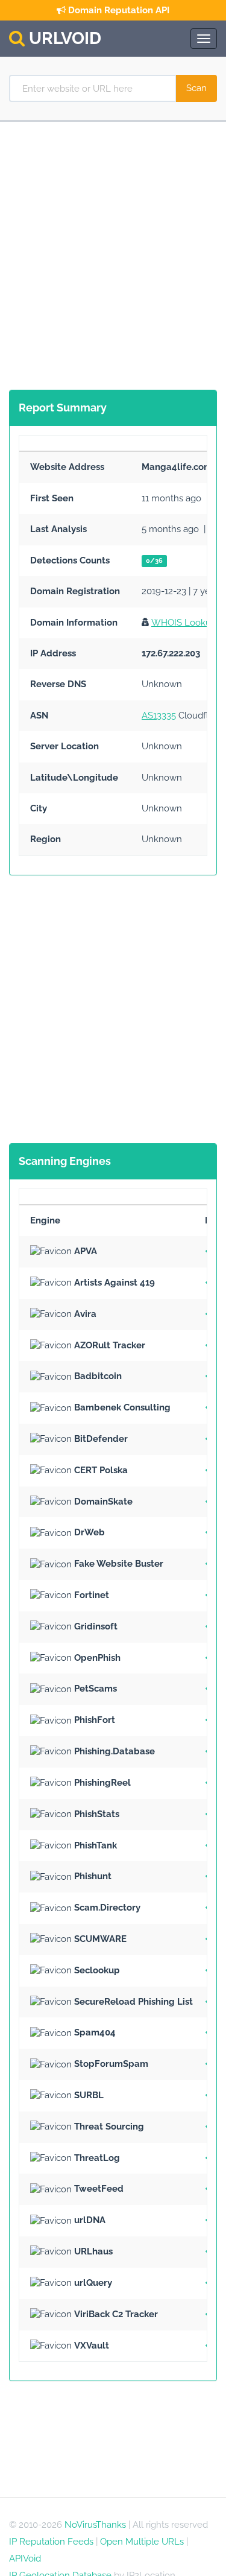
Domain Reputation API (118, 10)
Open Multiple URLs (142, 2542)
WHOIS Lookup (184, 623)
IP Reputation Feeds (51, 2542)
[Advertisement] (113, 253)
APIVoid (25, 2559)
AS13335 (159, 715)
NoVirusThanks (95, 2525)
